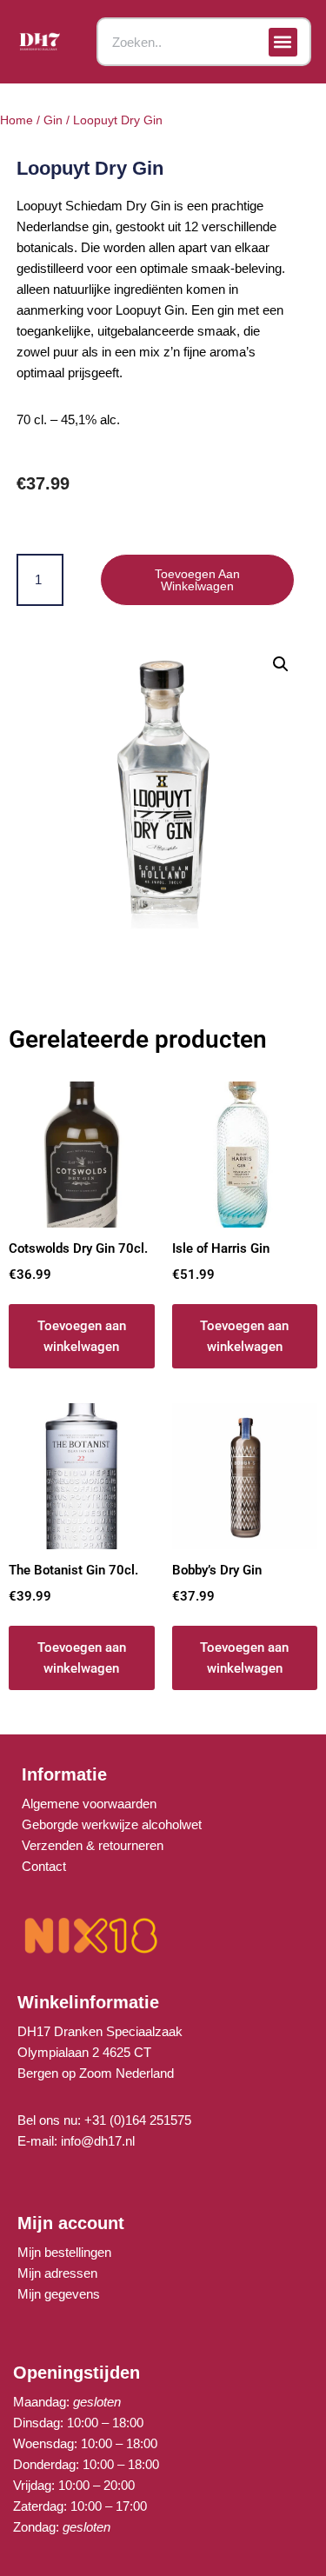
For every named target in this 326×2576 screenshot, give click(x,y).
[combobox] (204, 42)
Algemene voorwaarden (89, 1804)
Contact (44, 1866)
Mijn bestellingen (64, 2252)
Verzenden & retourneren (93, 1845)
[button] (283, 42)
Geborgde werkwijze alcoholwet (112, 1824)
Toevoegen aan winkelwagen (197, 580)
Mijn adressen (57, 2273)
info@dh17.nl (98, 2141)
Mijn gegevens (59, 2294)
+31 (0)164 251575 (138, 2120)
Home (17, 120)
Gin (53, 120)
